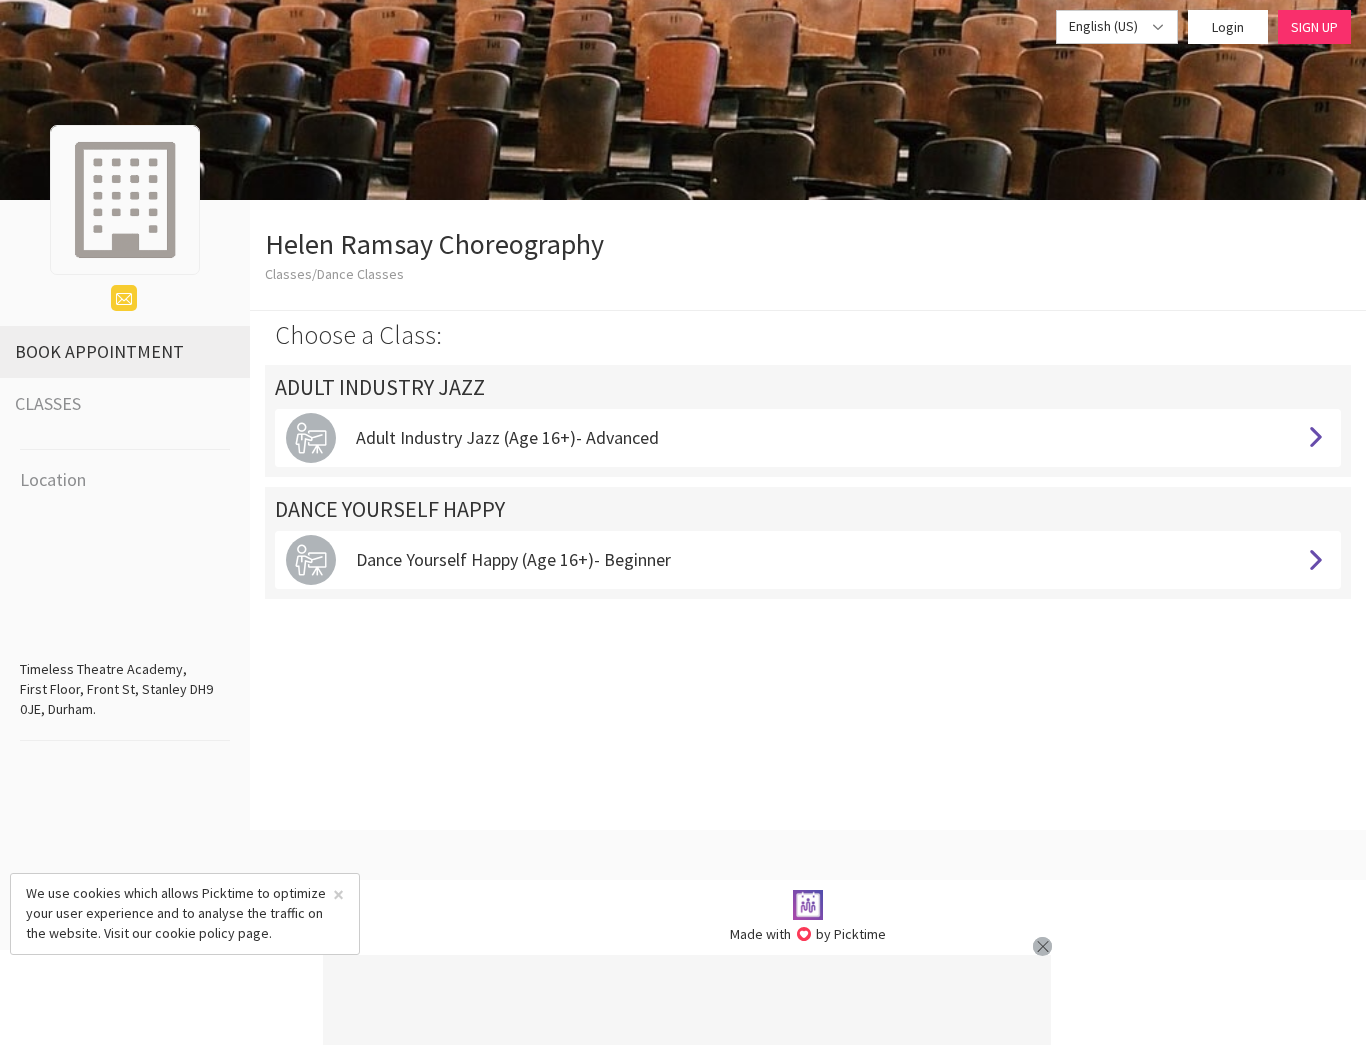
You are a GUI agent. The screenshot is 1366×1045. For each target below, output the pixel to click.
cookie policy (195, 933)
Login (1228, 27)
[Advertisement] (687, 1000)
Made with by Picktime (808, 934)
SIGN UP (1314, 27)
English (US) (1105, 26)
